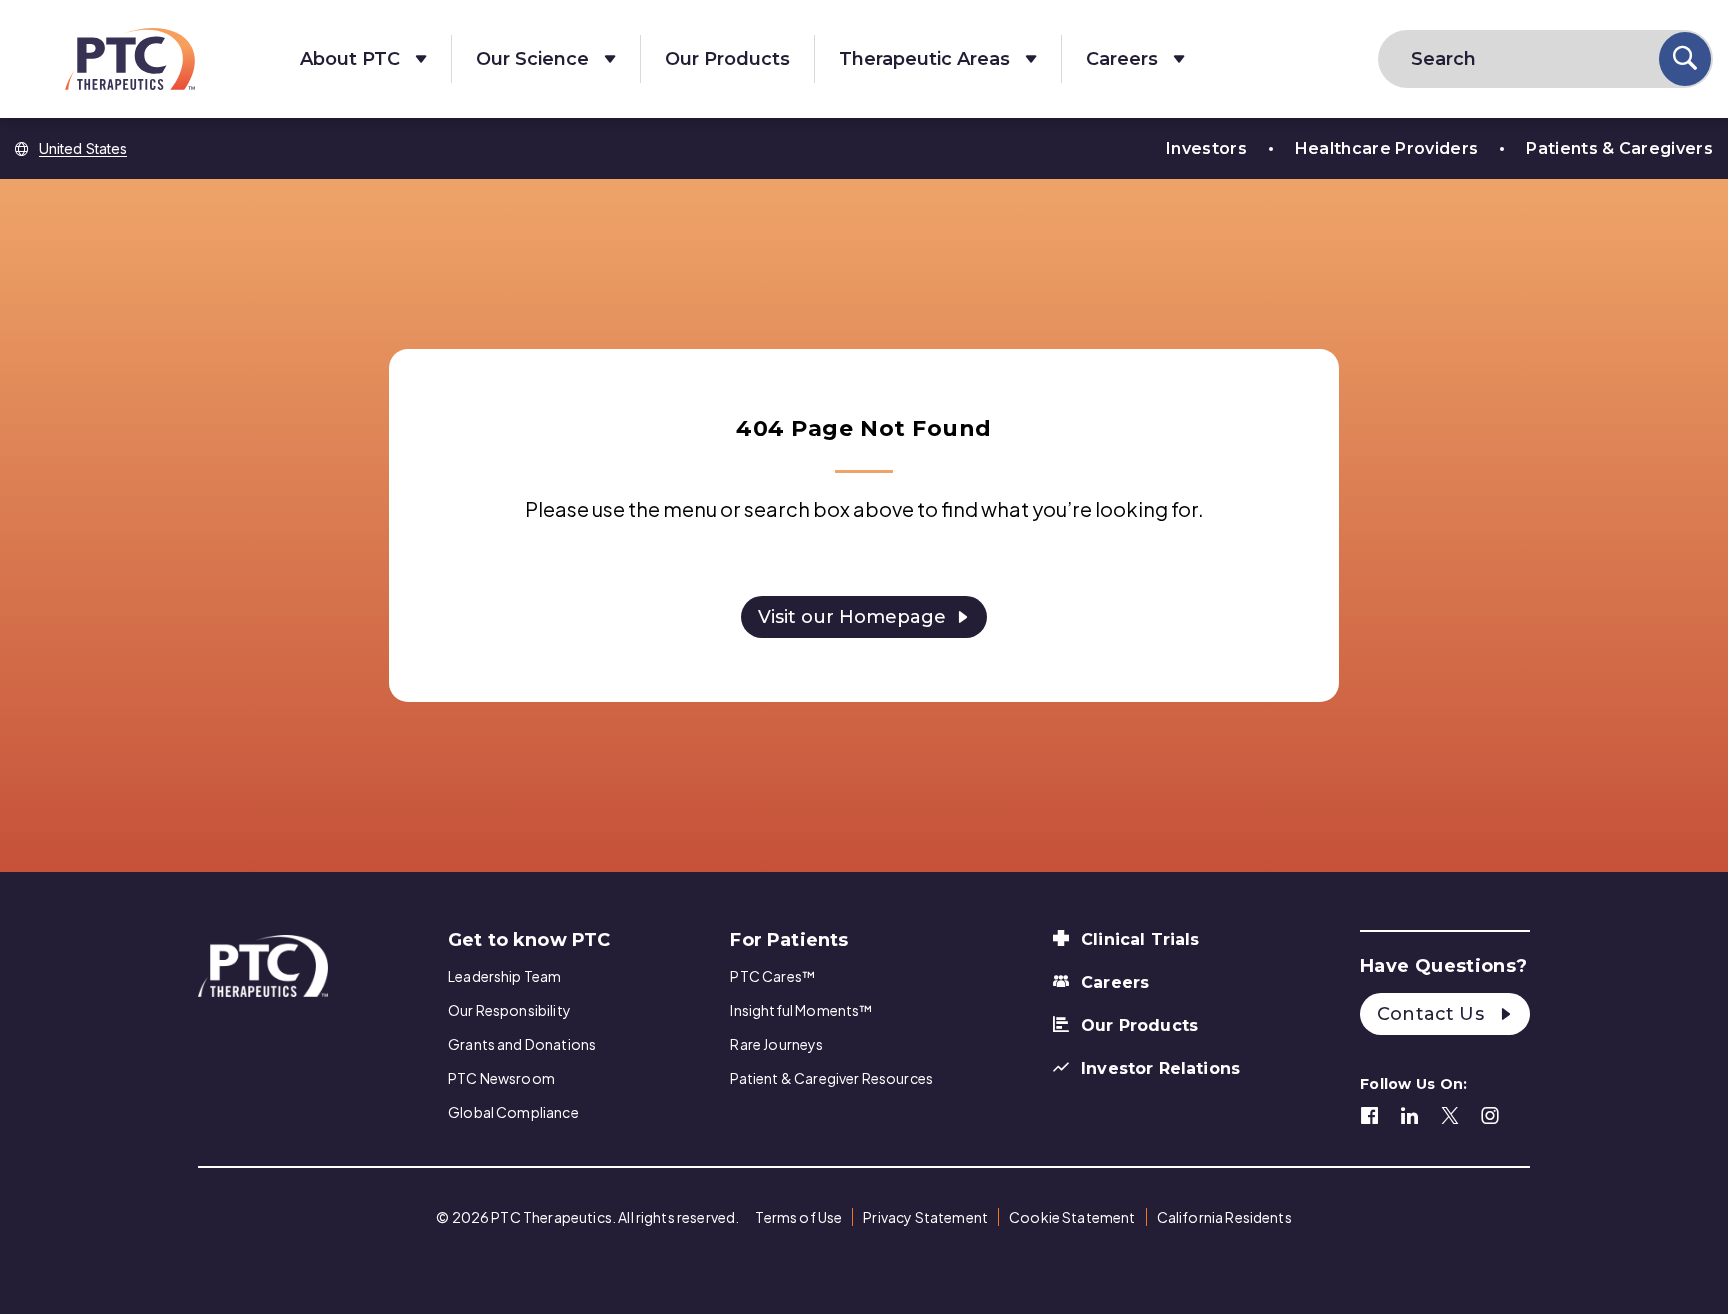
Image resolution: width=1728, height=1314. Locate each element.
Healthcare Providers (1386, 148)
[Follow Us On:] (1370, 1113)
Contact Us (1433, 1014)
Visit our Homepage (852, 617)
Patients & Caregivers (1619, 148)
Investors (1206, 148)
